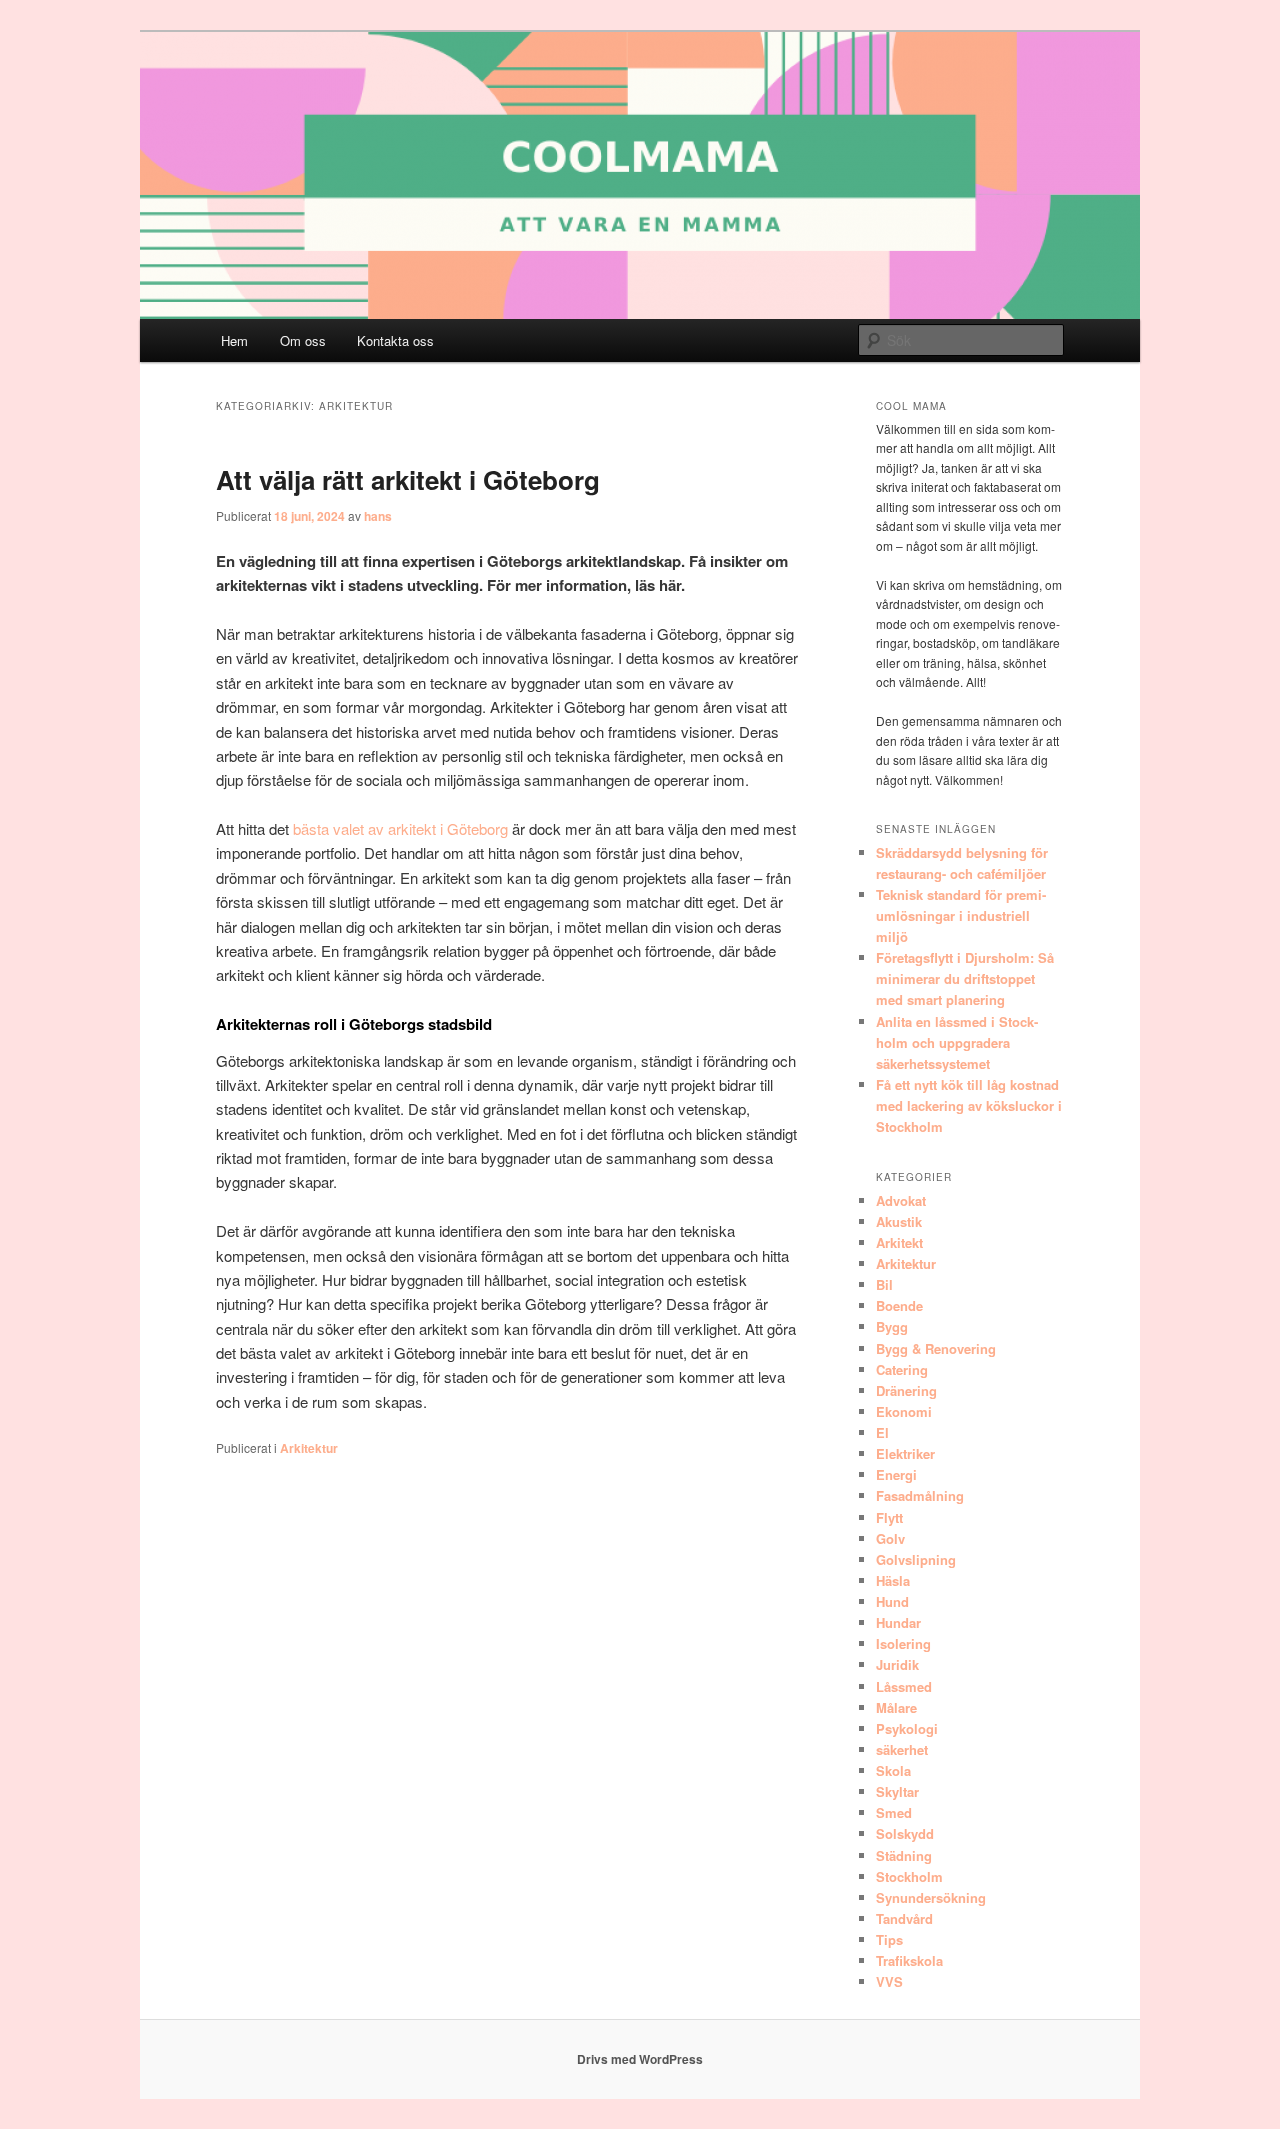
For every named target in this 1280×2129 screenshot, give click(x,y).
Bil (884, 1284)
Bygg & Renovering (936, 1348)
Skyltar (897, 1791)
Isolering (903, 1643)
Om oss (303, 340)
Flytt (889, 1517)
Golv (890, 1538)
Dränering (906, 1390)
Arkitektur (309, 1448)
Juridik (897, 1664)
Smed (894, 1812)
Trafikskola (909, 1960)
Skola (893, 1770)
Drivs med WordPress (640, 2059)
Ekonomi (904, 1411)
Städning (904, 1855)
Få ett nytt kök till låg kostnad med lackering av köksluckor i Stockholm (969, 1105)
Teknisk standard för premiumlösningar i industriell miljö (961, 915)
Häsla (893, 1580)
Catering (902, 1369)
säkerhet (902, 1749)
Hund (892, 1601)
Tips (889, 1939)
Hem (234, 340)
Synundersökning (931, 1897)
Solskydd (905, 1833)
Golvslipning (916, 1559)
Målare (896, 1707)
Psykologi (907, 1728)
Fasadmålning (920, 1495)
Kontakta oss (395, 340)
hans (378, 516)
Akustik (899, 1221)
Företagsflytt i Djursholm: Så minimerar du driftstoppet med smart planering (965, 978)
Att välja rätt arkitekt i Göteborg (408, 479)
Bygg (892, 1326)
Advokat (901, 1200)
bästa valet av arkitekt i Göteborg (400, 828)
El (882, 1432)
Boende (899, 1305)
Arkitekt (899, 1242)
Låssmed (904, 1686)
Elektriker (905, 1453)
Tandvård (904, 1918)
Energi (896, 1474)
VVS (889, 1981)
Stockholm (909, 1876)
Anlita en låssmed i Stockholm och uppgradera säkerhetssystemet (957, 1042)
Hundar (898, 1622)
